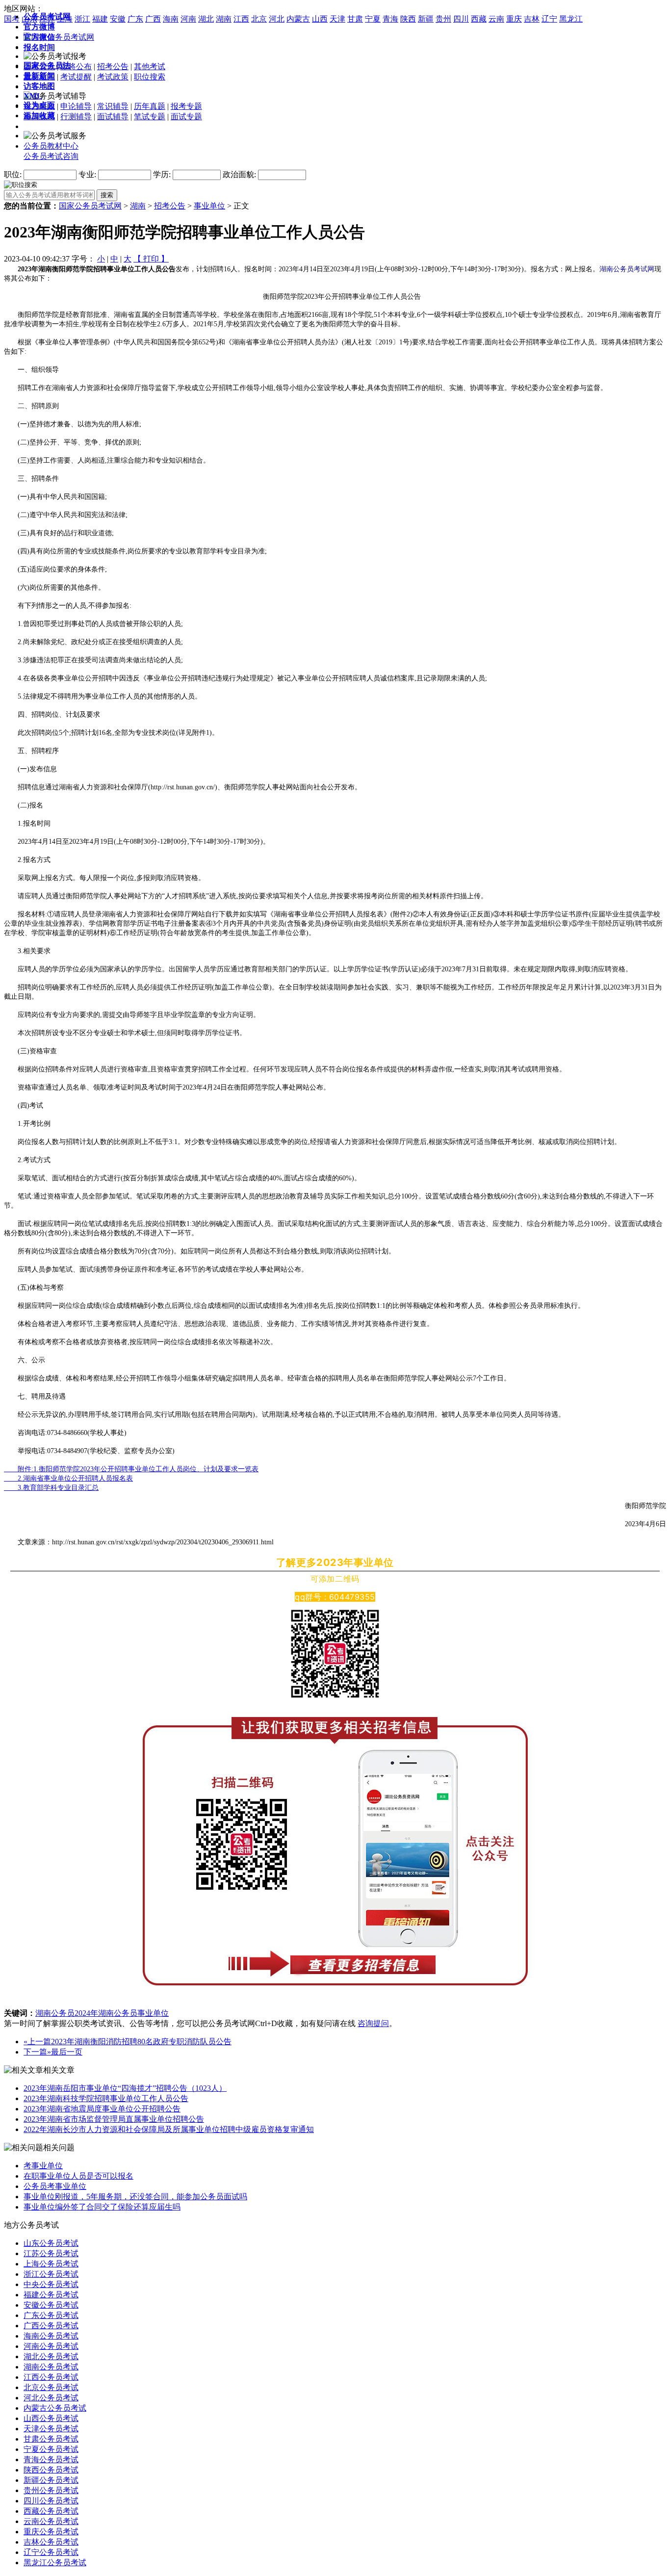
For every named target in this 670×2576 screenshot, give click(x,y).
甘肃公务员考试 (51, 2439)
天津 (337, 19)
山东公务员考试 (51, 2243)
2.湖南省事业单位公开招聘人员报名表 (68, 1478)
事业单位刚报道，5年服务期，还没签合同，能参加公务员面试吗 (135, 2197)
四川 (461, 19)
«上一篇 (37, 2042)
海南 (171, 19)
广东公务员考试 (51, 2315)
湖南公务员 (55, 2013)
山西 (320, 19)
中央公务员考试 (51, 2284)
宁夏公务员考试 (51, 2449)
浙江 (82, 19)
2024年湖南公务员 (106, 2013)
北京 (259, 19)
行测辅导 (76, 117)
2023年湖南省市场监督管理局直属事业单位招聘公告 (114, 2119)
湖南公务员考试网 (627, 269)
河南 (188, 19)
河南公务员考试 (51, 2346)
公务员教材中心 (51, 146)
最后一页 (67, 2052)
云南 (496, 19)
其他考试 (150, 66)
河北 (277, 19)
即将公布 (76, 66)
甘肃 (355, 19)
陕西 (408, 19)
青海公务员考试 (51, 2459)
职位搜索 (150, 77)
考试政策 (113, 77)
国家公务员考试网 (90, 206)
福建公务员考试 (51, 2295)
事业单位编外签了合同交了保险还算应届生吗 (102, 2207)
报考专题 (186, 106)
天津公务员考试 (51, 2429)
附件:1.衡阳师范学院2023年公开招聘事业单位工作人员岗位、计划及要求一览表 (131, 1469)
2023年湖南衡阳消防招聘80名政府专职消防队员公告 (141, 2042)
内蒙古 (298, 19)
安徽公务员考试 (51, 2305)
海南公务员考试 (51, 2336)
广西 (153, 19)
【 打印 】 (151, 259)
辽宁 (549, 19)
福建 (100, 19)
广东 (135, 19)
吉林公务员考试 (51, 2542)
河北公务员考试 (51, 2398)
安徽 (118, 19)
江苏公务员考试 (51, 2253)
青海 (390, 19)
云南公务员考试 (51, 2521)
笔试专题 (150, 117)
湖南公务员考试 (51, 2367)
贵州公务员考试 (51, 2490)
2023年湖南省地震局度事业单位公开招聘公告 (102, 2109)
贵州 (443, 19)
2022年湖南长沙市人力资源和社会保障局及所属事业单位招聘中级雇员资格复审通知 (169, 2129)
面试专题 (186, 117)
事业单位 (209, 206)
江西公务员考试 (51, 2377)
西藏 (479, 19)
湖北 (206, 19)
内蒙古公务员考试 (55, 2408)
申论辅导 (76, 106)
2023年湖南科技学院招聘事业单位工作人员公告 (106, 2098)
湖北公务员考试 (51, 2356)
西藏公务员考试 (51, 2511)
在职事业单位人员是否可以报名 (78, 2176)
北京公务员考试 (51, 2387)
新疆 (426, 19)
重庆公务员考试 (51, 2532)
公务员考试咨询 (51, 156)
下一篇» (37, 2052)
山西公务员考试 (51, 2418)
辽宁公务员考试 (51, 2552)
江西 (241, 19)
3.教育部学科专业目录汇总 (51, 1488)
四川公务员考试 (51, 2501)
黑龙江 (571, 19)
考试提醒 (76, 77)
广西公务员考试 (51, 2326)
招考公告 (113, 66)
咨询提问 (373, 2023)
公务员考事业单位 (55, 2186)
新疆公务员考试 (51, 2480)
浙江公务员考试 (51, 2274)
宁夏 (373, 19)
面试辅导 (113, 117)
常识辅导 (113, 106)
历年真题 (150, 106)
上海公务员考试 (51, 2264)
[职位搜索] (21, 184)
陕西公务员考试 (51, 2470)
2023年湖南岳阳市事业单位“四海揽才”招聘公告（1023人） (125, 2088)
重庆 (514, 19)
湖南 (224, 19)
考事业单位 (43, 2166)
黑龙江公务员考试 (55, 2563)
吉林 (532, 19)
